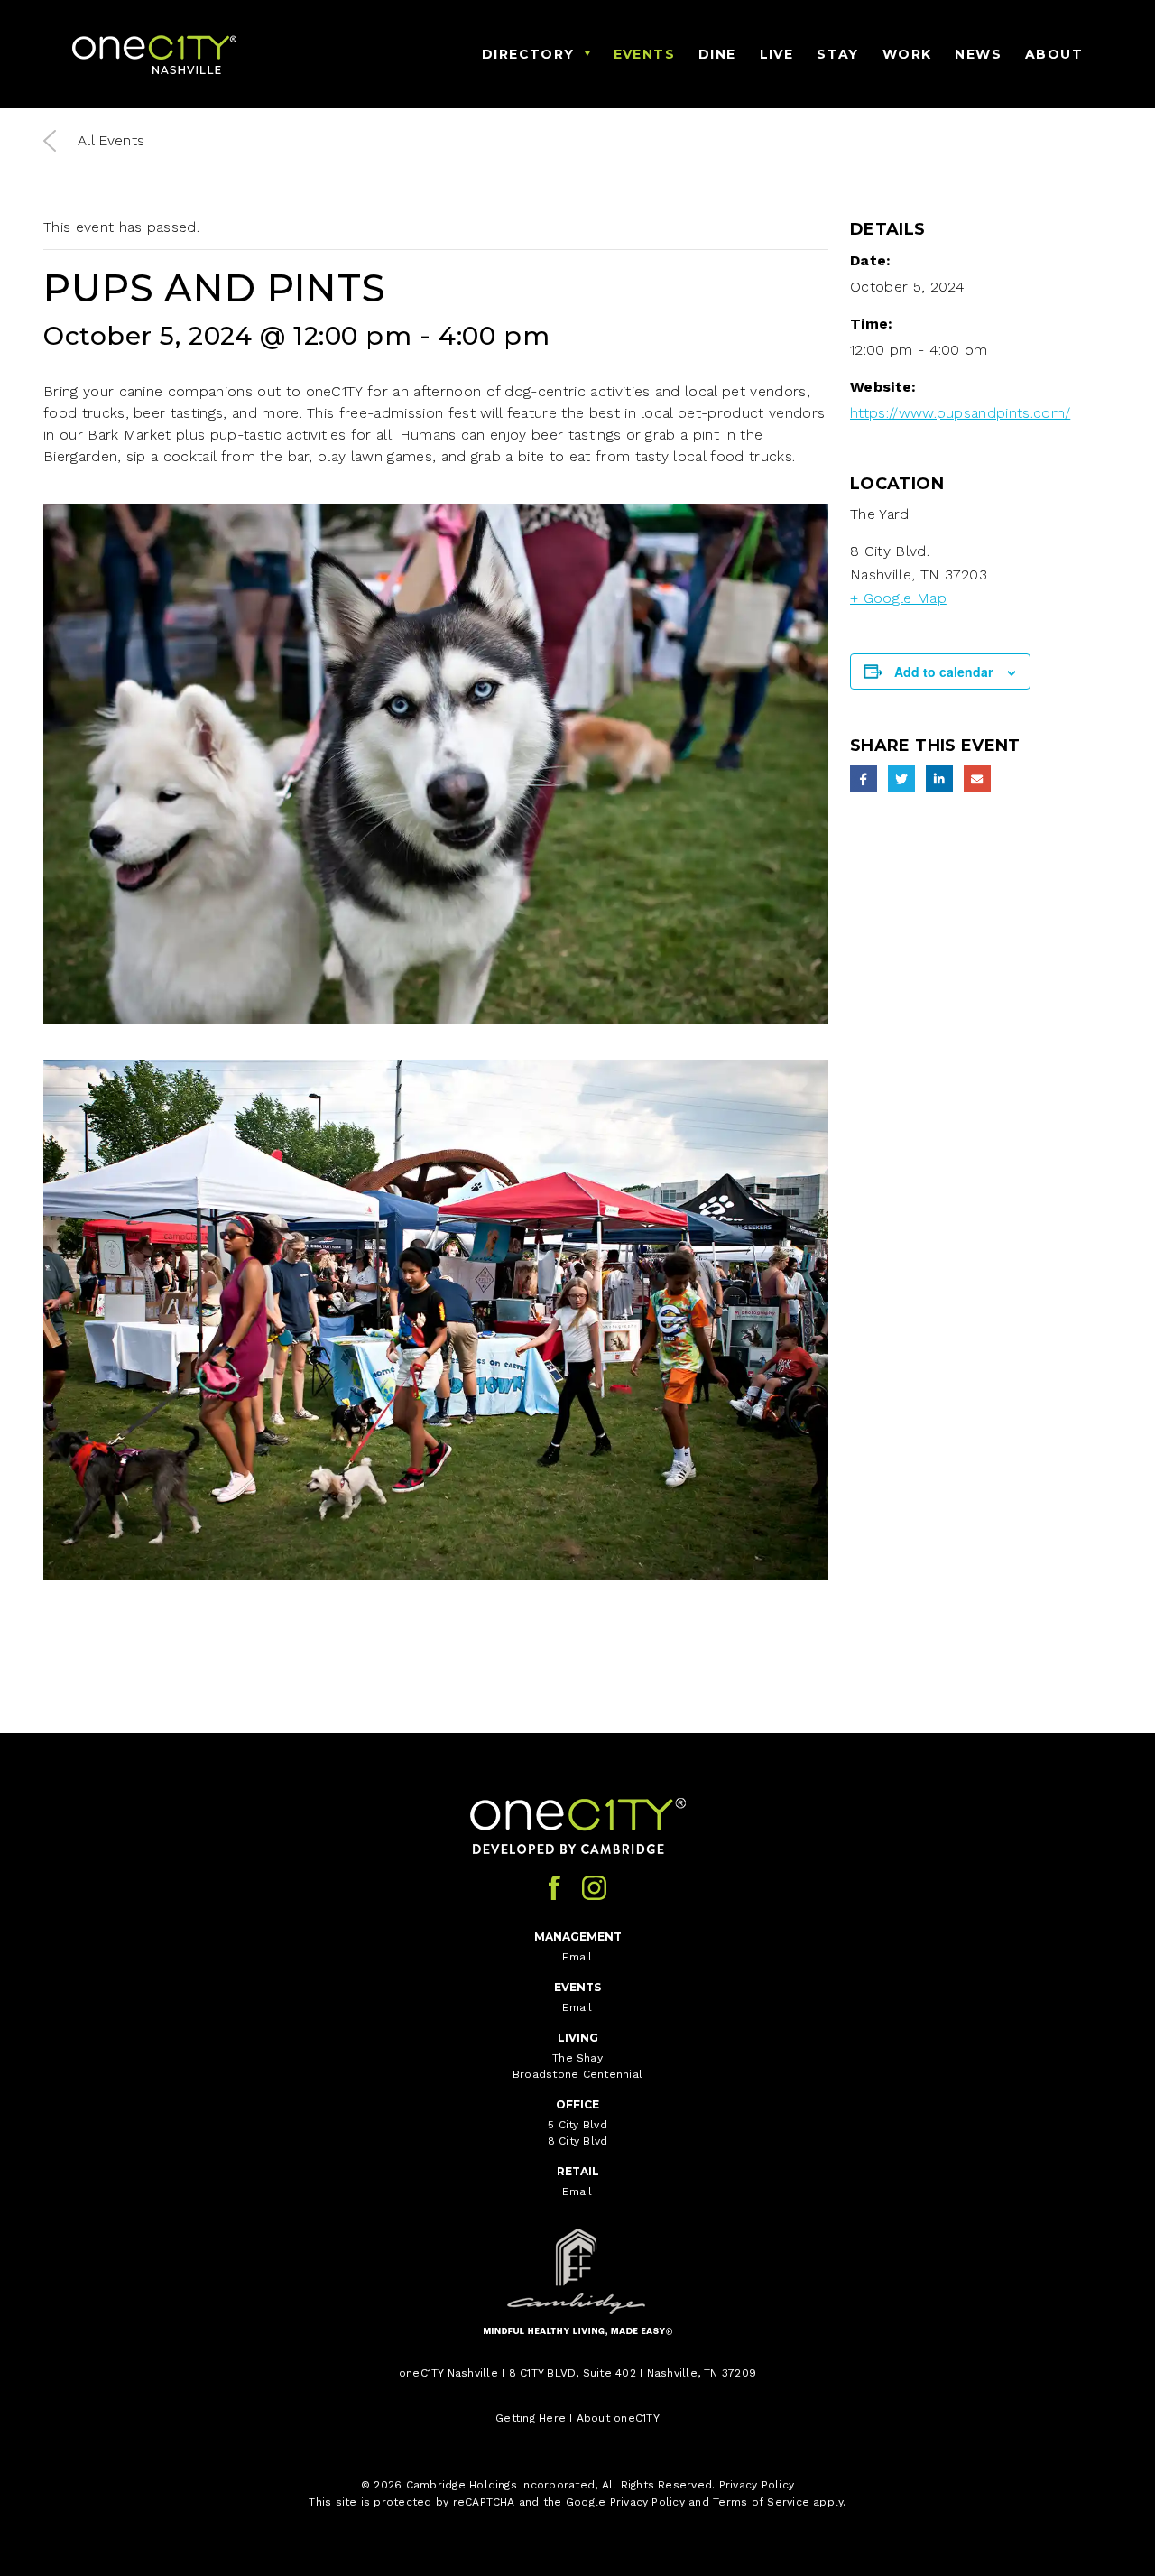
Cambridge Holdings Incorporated (500, 2485)
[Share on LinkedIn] (939, 779)
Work (907, 54)
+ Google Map (898, 598)
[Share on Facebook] (864, 779)
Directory (528, 54)
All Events (111, 140)
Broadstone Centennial (577, 2074)
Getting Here (531, 2418)
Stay (838, 54)
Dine (717, 54)
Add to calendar (943, 672)
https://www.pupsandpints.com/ (960, 413)
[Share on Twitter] (901, 779)
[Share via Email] (977, 779)
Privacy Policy (757, 2485)
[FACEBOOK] (554, 1888)
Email (577, 1957)
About (1054, 54)
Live (777, 54)
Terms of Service (761, 2502)
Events (644, 54)
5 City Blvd (577, 2125)
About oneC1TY (618, 2418)
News (978, 54)
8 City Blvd (578, 2141)
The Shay (577, 2058)
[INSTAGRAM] (594, 1888)
